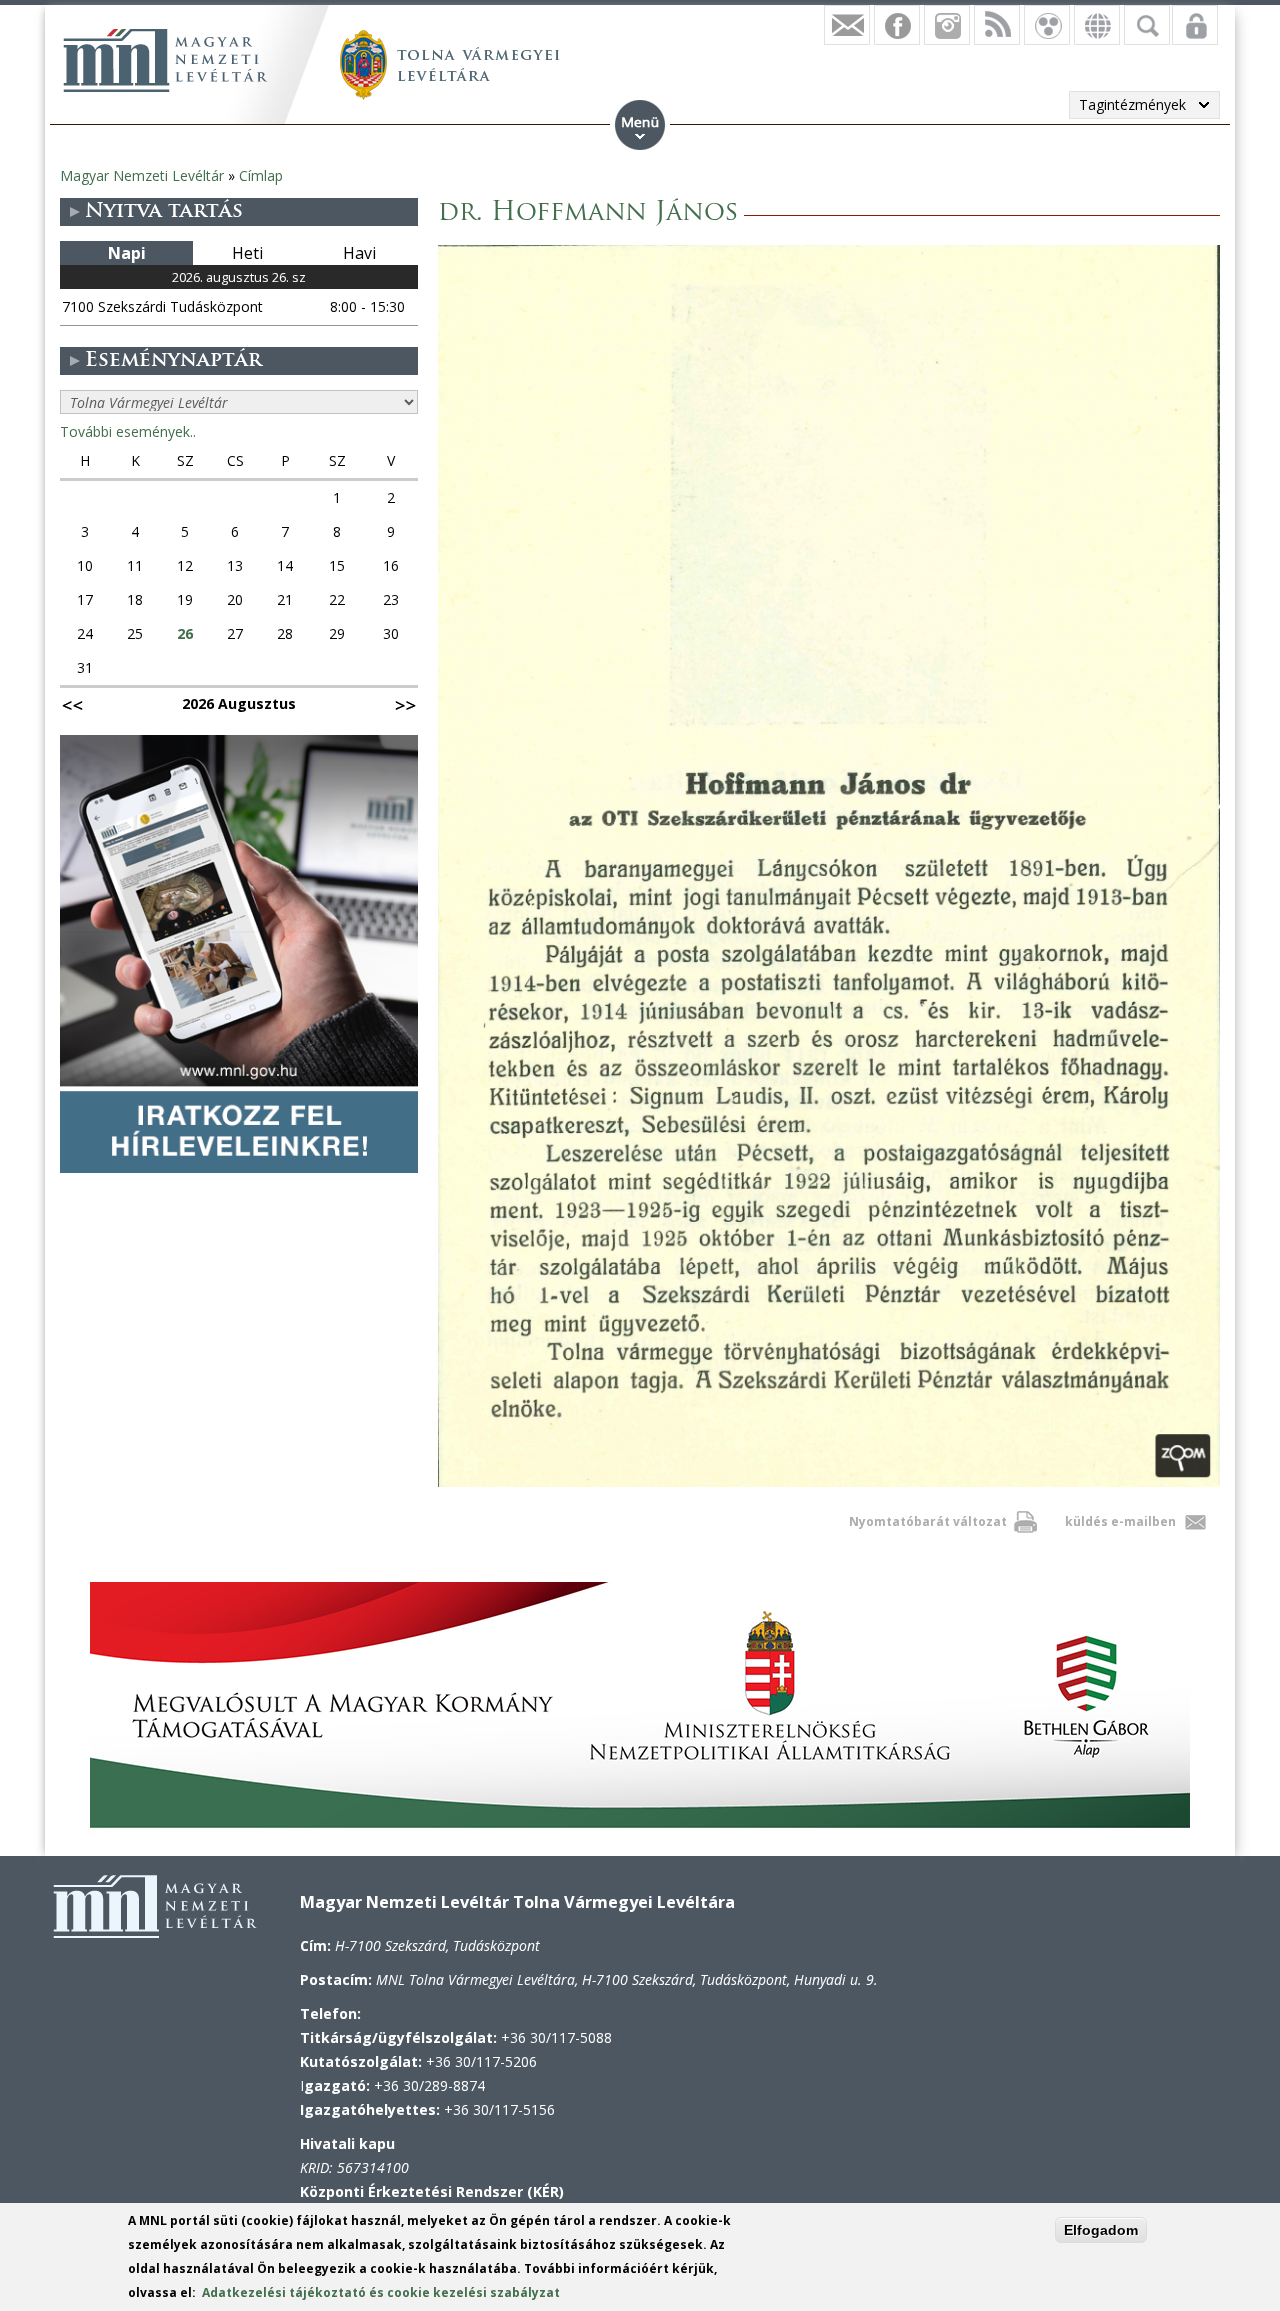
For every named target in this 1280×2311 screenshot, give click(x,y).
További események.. (128, 431)
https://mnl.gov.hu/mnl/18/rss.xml (997, 25)
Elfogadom (1101, 2230)
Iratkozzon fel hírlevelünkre (847, 25)
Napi (127, 253)
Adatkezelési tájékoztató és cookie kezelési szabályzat (381, 2292)
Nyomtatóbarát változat (928, 1521)
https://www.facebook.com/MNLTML (897, 25)
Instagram (947, 25)
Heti (247, 253)
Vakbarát (1047, 25)
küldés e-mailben (1120, 1521)
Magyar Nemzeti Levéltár (142, 175)
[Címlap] (165, 60)
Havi (359, 253)
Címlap (261, 175)
